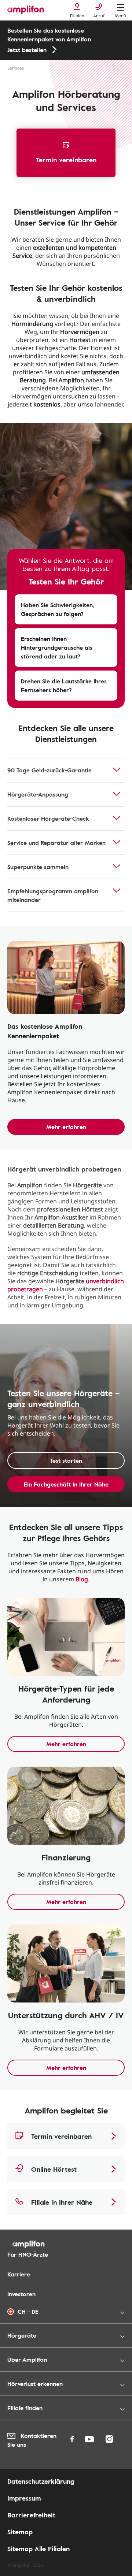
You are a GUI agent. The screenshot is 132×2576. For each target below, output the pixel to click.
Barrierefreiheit (31, 2515)
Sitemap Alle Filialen (38, 2549)
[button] (66, 609)
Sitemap (20, 2532)
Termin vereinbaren (66, 160)
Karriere (19, 2274)
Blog (82, 1579)
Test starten (66, 1460)
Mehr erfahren (66, 1127)
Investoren (21, 2294)
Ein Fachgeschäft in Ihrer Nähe (66, 1484)
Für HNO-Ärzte (28, 2254)
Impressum (24, 2498)
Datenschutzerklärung (41, 2481)
